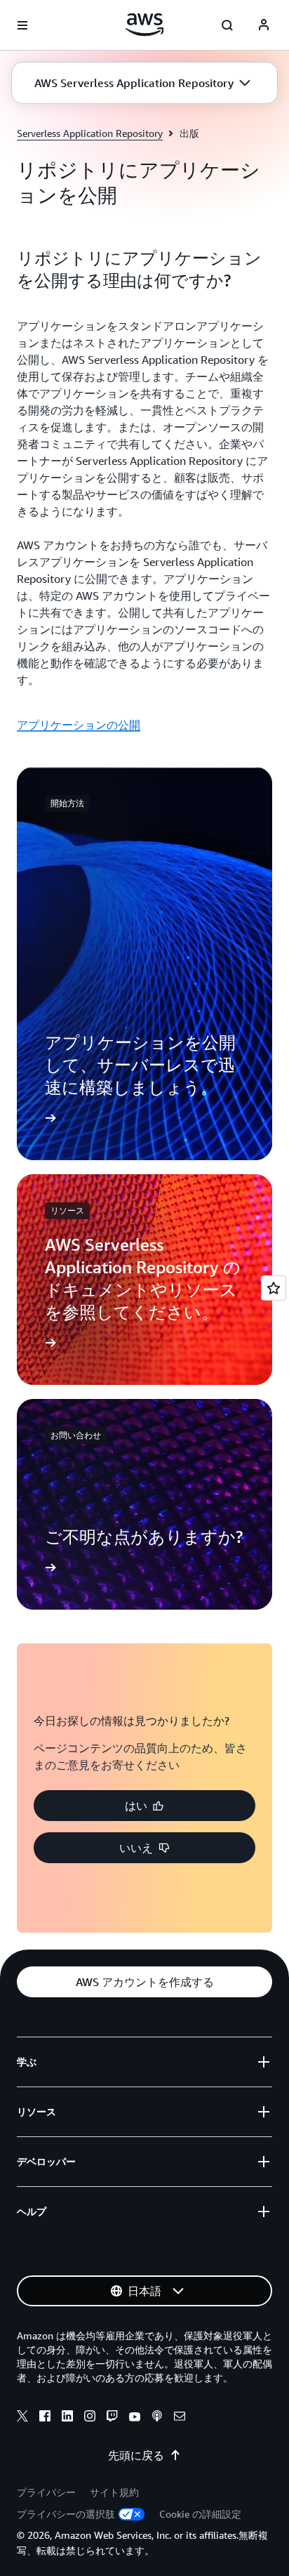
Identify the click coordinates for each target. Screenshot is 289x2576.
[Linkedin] (67, 2418)
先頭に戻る (136, 2455)
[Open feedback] (274, 1288)
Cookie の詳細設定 (200, 2514)
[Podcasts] (157, 2418)
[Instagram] (90, 2418)
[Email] (180, 2418)
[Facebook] (45, 2418)
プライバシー (46, 2492)
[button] (142, 83)
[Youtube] (135, 2418)
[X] (22, 2418)
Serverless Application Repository (90, 133)
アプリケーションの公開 (79, 725)
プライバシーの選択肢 (66, 2514)
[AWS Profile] (264, 25)
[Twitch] (112, 2418)
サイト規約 (114, 2492)
